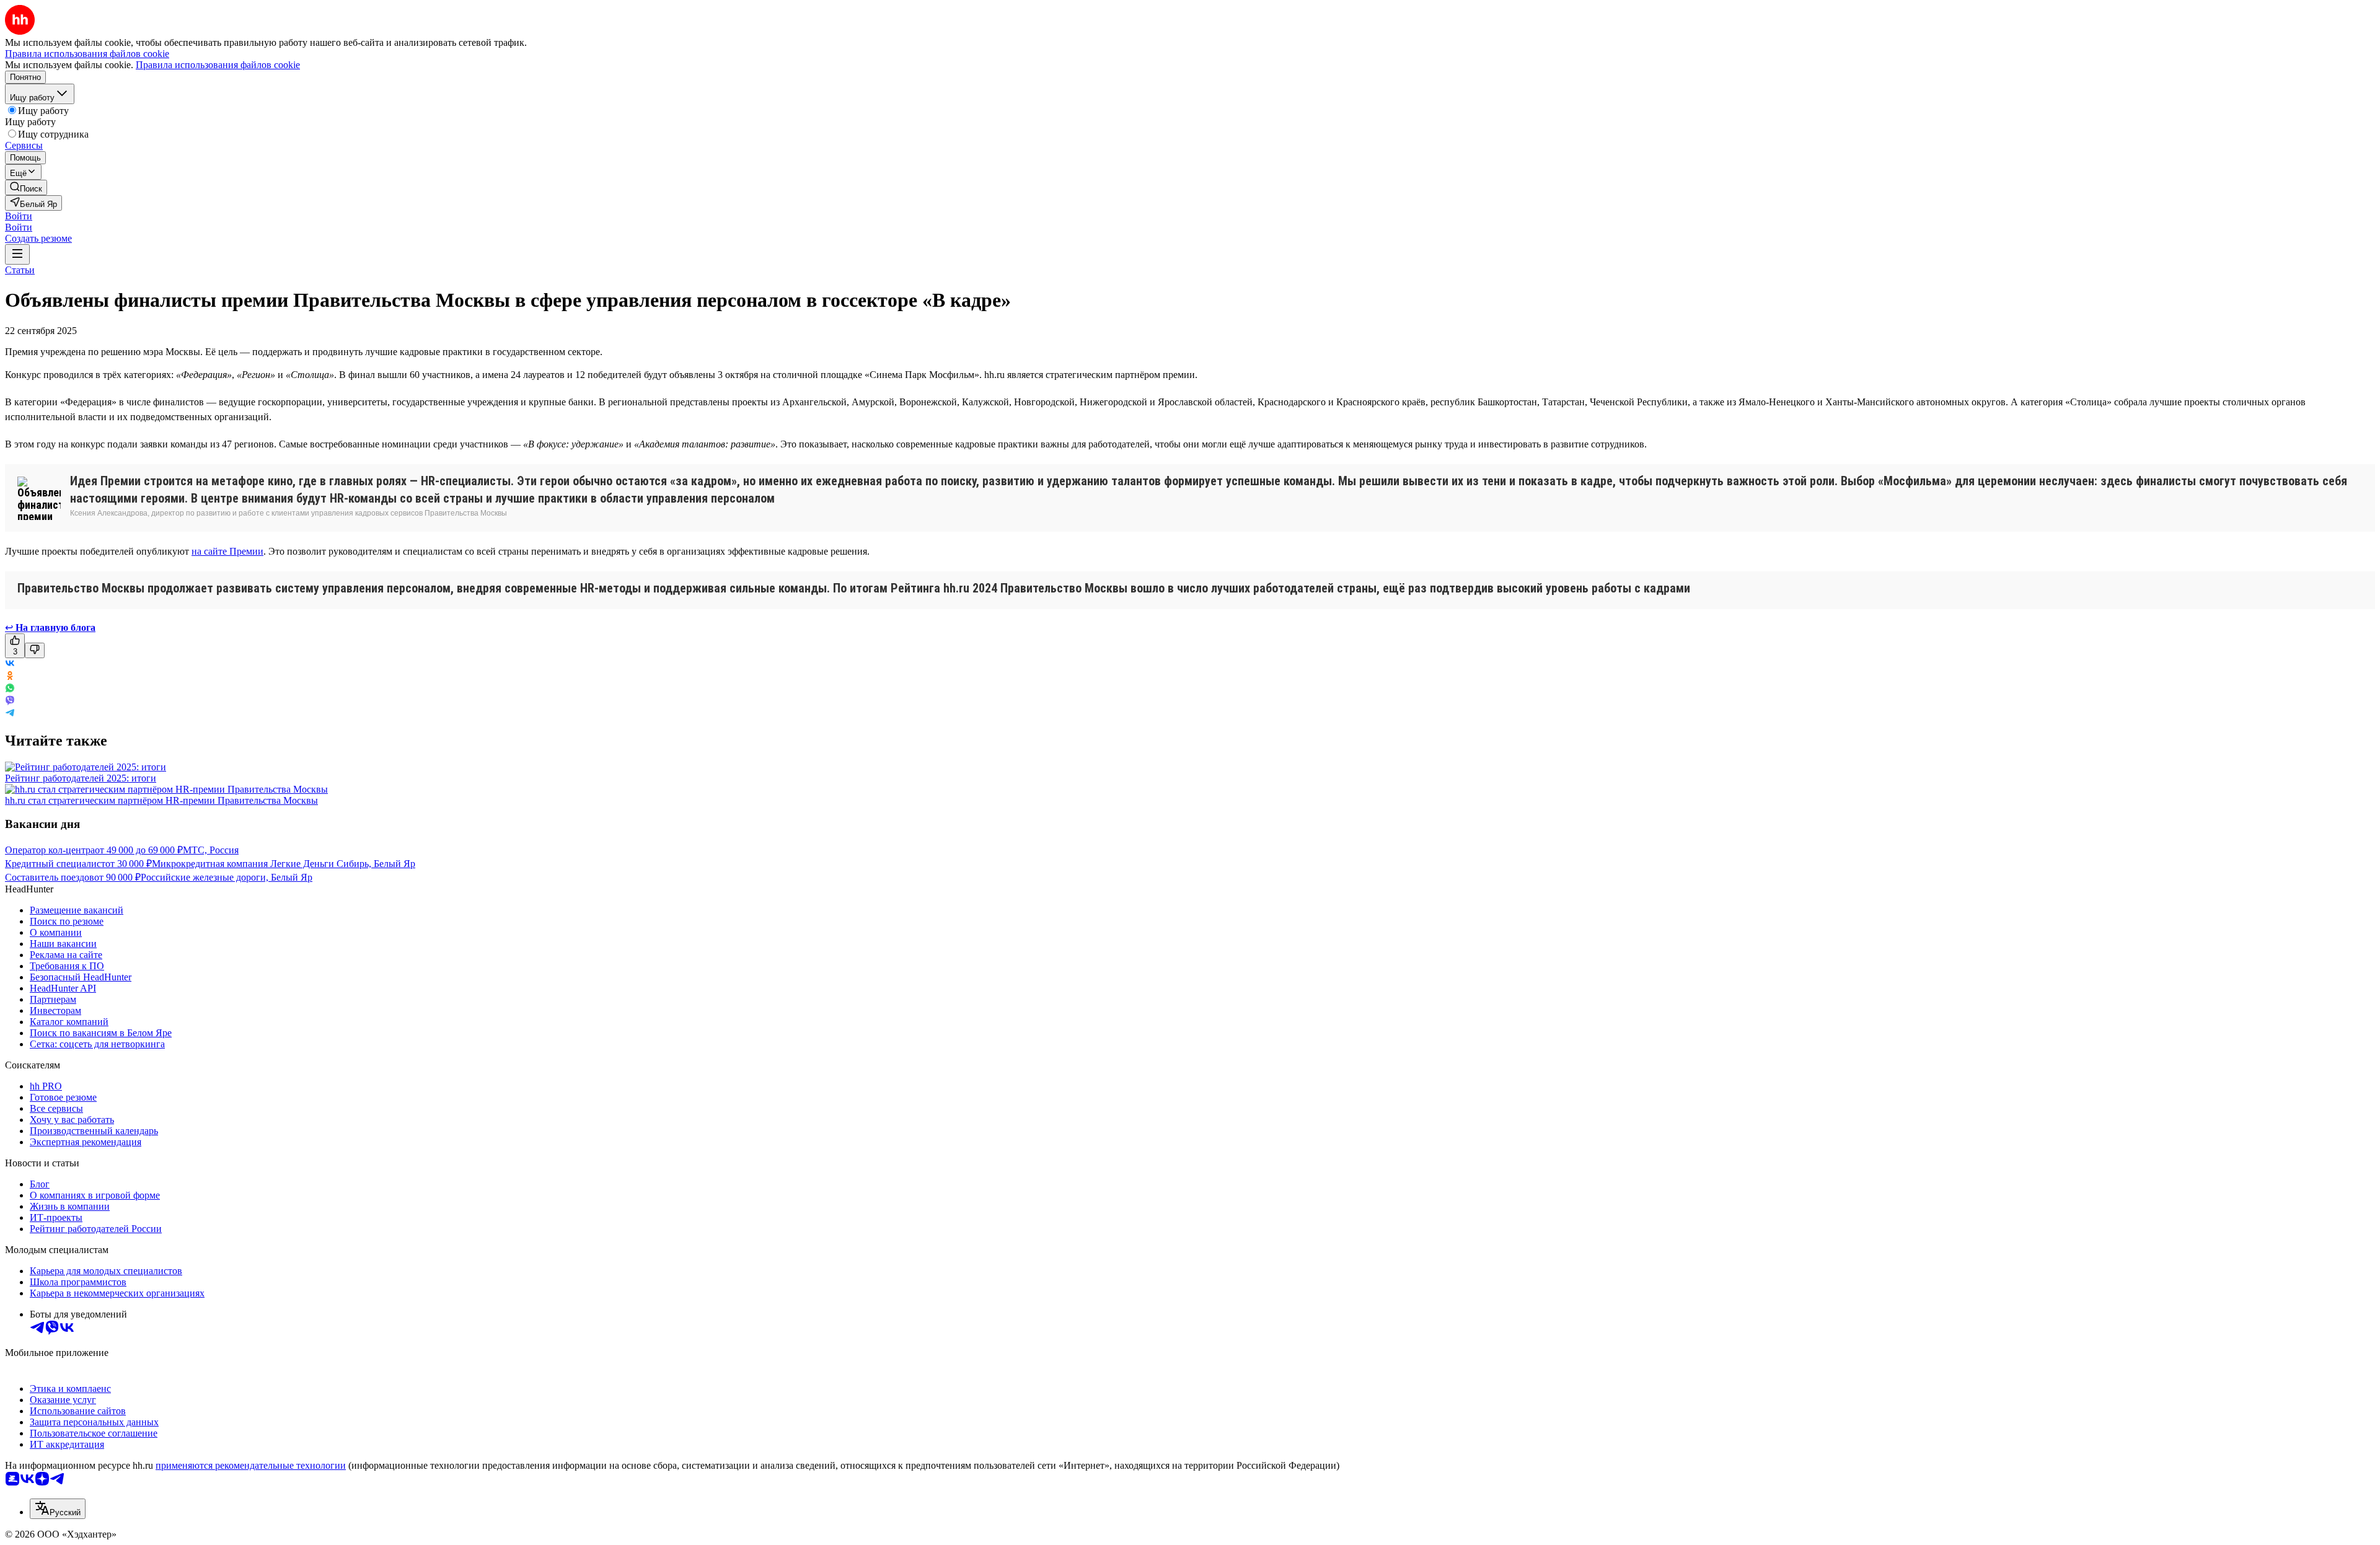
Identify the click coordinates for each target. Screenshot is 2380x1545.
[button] (19, 216)
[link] (26, 187)
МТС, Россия (211, 850)
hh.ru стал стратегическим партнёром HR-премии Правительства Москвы (161, 800)
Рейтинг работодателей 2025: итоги (81, 778)
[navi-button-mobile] (17, 254)
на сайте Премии (227, 551)
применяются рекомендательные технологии (251, 1465)
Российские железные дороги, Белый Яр (227, 877)
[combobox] (58, 1509)
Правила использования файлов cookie (218, 65)
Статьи (20, 270)
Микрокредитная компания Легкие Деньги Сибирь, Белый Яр (284, 864)
